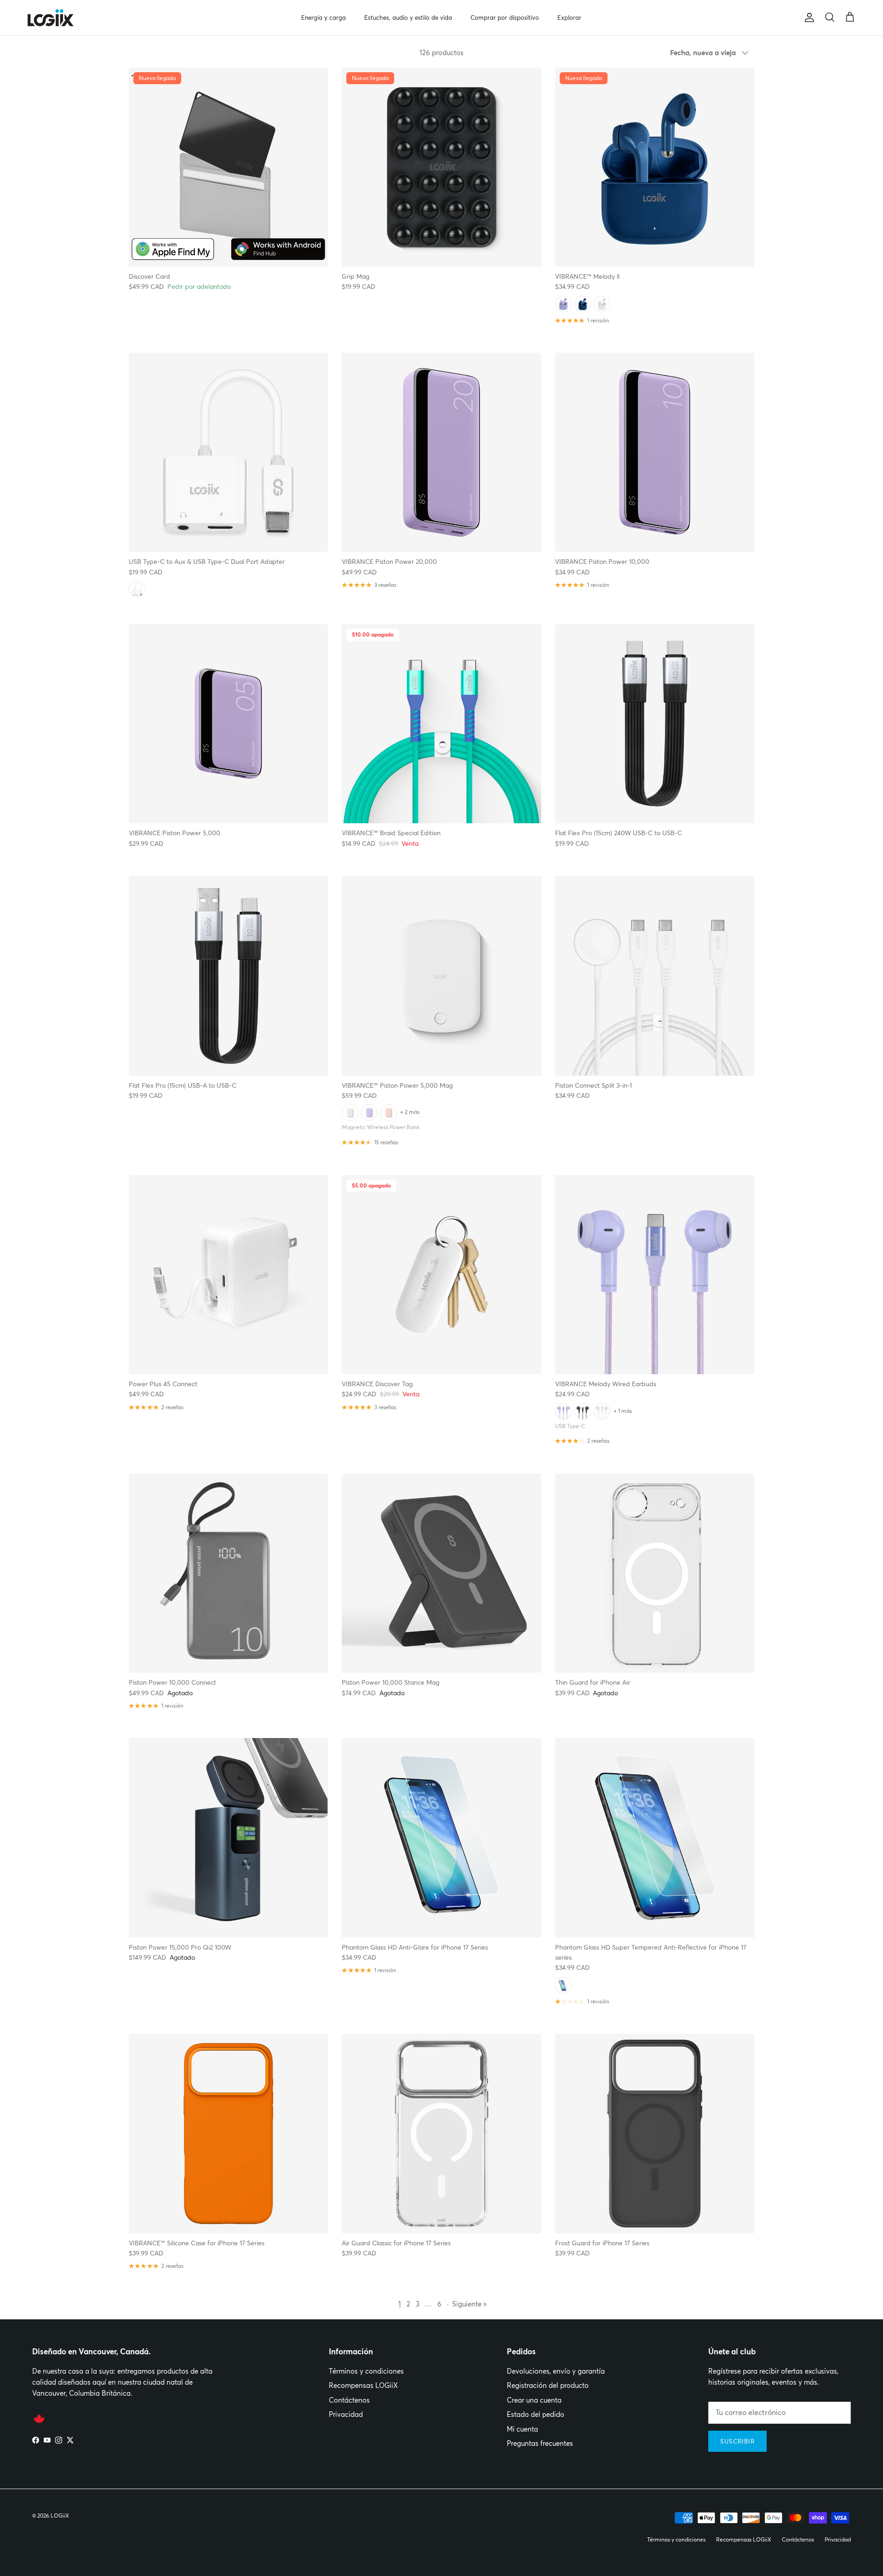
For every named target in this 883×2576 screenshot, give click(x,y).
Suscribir (737, 2441)
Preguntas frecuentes (540, 2443)
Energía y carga (324, 17)
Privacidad (346, 2414)
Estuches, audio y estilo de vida (408, 17)
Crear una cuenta (534, 2400)
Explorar (569, 17)
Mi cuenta (522, 2429)
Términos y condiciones (366, 2371)
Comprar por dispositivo (505, 17)
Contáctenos (349, 2400)
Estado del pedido (536, 2414)
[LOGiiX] (51, 18)
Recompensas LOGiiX (363, 2385)
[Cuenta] (808, 17)
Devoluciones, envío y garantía (556, 2371)
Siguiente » (469, 2304)
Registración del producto (548, 2385)
